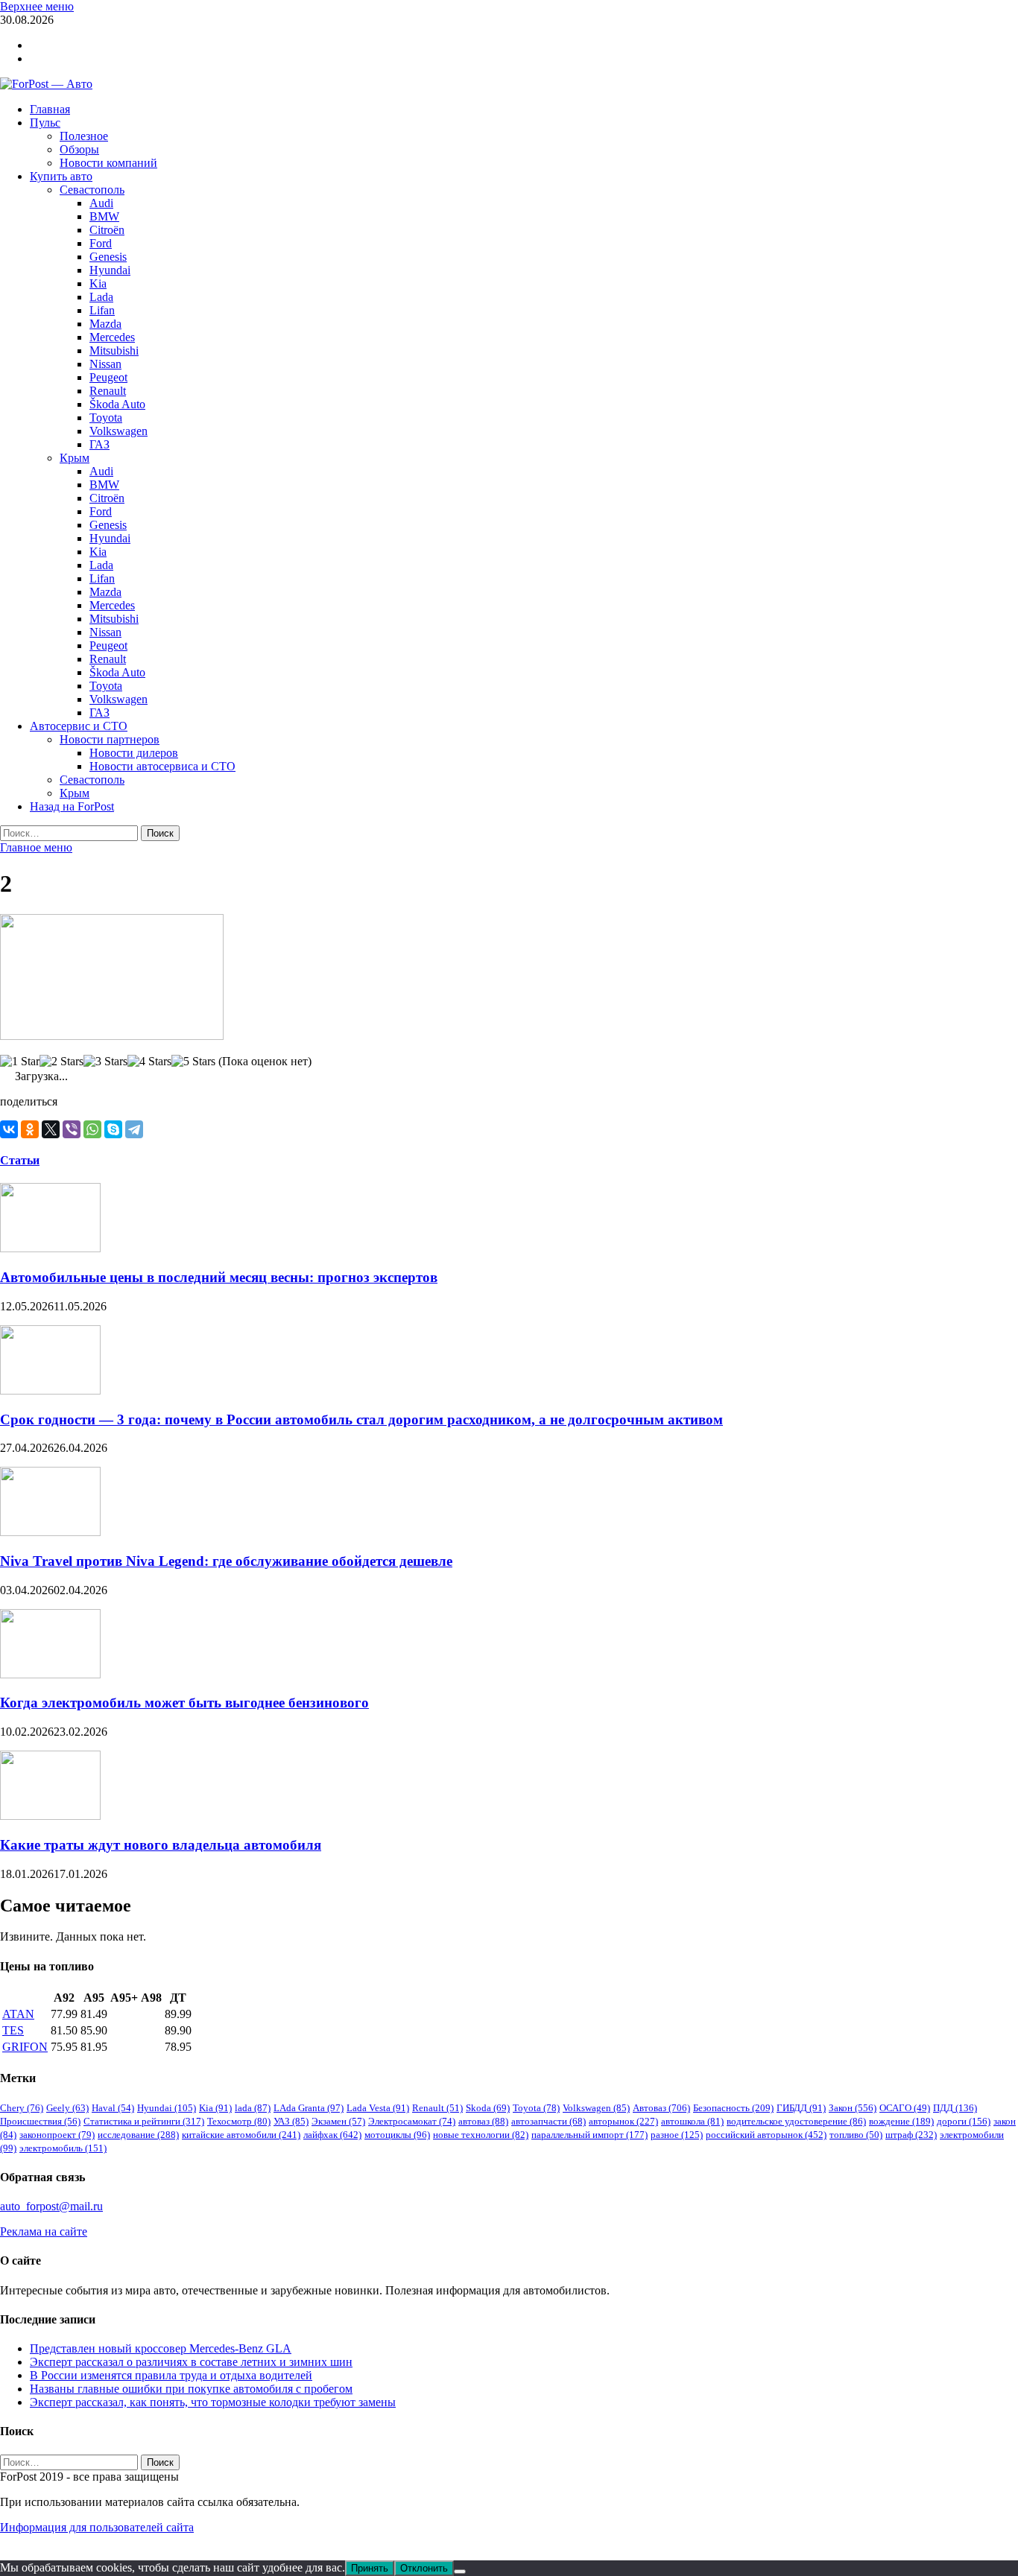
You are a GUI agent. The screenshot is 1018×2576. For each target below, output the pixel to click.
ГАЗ (99, 444)
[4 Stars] (149, 1062)
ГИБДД (801, 2108)
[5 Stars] (193, 1062)
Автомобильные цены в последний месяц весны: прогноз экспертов (219, 1277)
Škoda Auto (117, 404)
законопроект (57, 2135)
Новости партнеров (110, 739)
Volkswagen (118, 431)
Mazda (105, 324)
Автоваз (661, 2108)
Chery (22, 2108)
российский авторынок (766, 2135)
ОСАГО (905, 2108)
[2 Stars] (61, 1062)
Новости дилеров (134, 753)
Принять (370, 2568)
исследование (138, 2135)
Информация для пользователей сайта (97, 2527)
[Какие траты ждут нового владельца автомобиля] (50, 1816)
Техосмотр (239, 2121)
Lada (101, 297)
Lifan (102, 310)
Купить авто (61, 176)
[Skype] (113, 1129)
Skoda (488, 2108)
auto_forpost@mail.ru (51, 2206)
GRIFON (25, 2047)
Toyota (106, 418)
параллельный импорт (589, 2135)
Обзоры (79, 149)
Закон (853, 2108)
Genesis (108, 257)
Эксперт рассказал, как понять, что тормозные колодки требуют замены (213, 2402)
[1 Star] (20, 1062)
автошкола (692, 2121)
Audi (101, 203)
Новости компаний (108, 163)
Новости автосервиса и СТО (162, 766)
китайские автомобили (241, 2135)
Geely (67, 2108)
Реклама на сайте (44, 2231)
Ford (101, 243)
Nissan (105, 364)
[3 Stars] (105, 1062)
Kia (98, 283)
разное (677, 2135)
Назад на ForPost (72, 806)
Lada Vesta (378, 2108)
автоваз (483, 2121)
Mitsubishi (114, 350)
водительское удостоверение (796, 2121)
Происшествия (40, 2121)
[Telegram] (134, 1129)
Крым (75, 458)
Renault (108, 391)
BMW (104, 216)
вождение (901, 2121)
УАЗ (291, 2121)
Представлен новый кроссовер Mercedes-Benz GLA (161, 2348)
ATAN (18, 2014)
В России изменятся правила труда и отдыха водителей (171, 2375)
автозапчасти (548, 2121)
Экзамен (338, 2121)
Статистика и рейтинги (144, 2121)
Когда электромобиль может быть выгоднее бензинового (184, 1703)
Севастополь (92, 190)
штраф (911, 2135)
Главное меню (36, 847)
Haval (113, 2108)
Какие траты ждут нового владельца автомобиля (161, 1845)
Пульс (45, 123)
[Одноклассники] (30, 1129)
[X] (51, 1129)
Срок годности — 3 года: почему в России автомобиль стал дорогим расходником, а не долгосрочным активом (361, 1419)
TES (13, 2030)
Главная (50, 109)
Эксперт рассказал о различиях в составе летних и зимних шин (191, 2362)
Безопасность (733, 2108)
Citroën (107, 230)
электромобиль (63, 2148)
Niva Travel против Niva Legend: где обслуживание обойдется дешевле (226, 1561)
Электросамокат (412, 2121)
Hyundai (110, 270)
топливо (856, 2135)
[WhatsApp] (92, 1129)
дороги (964, 2121)
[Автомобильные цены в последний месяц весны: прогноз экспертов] (50, 1248)
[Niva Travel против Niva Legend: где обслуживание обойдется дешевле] (50, 1532)
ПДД (955, 2108)
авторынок (623, 2121)
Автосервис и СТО (79, 726)
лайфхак (332, 2135)
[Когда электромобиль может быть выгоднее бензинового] (50, 1674)
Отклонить (424, 2568)
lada (253, 2108)
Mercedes (112, 337)
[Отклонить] (460, 2572)
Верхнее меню (37, 6)
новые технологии (481, 2135)
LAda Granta (309, 2108)
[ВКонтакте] (9, 1129)
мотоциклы (397, 2135)
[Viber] (72, 1129)
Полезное (84, 136)
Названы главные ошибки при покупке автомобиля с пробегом (191, 2389)
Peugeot (108, 377)
